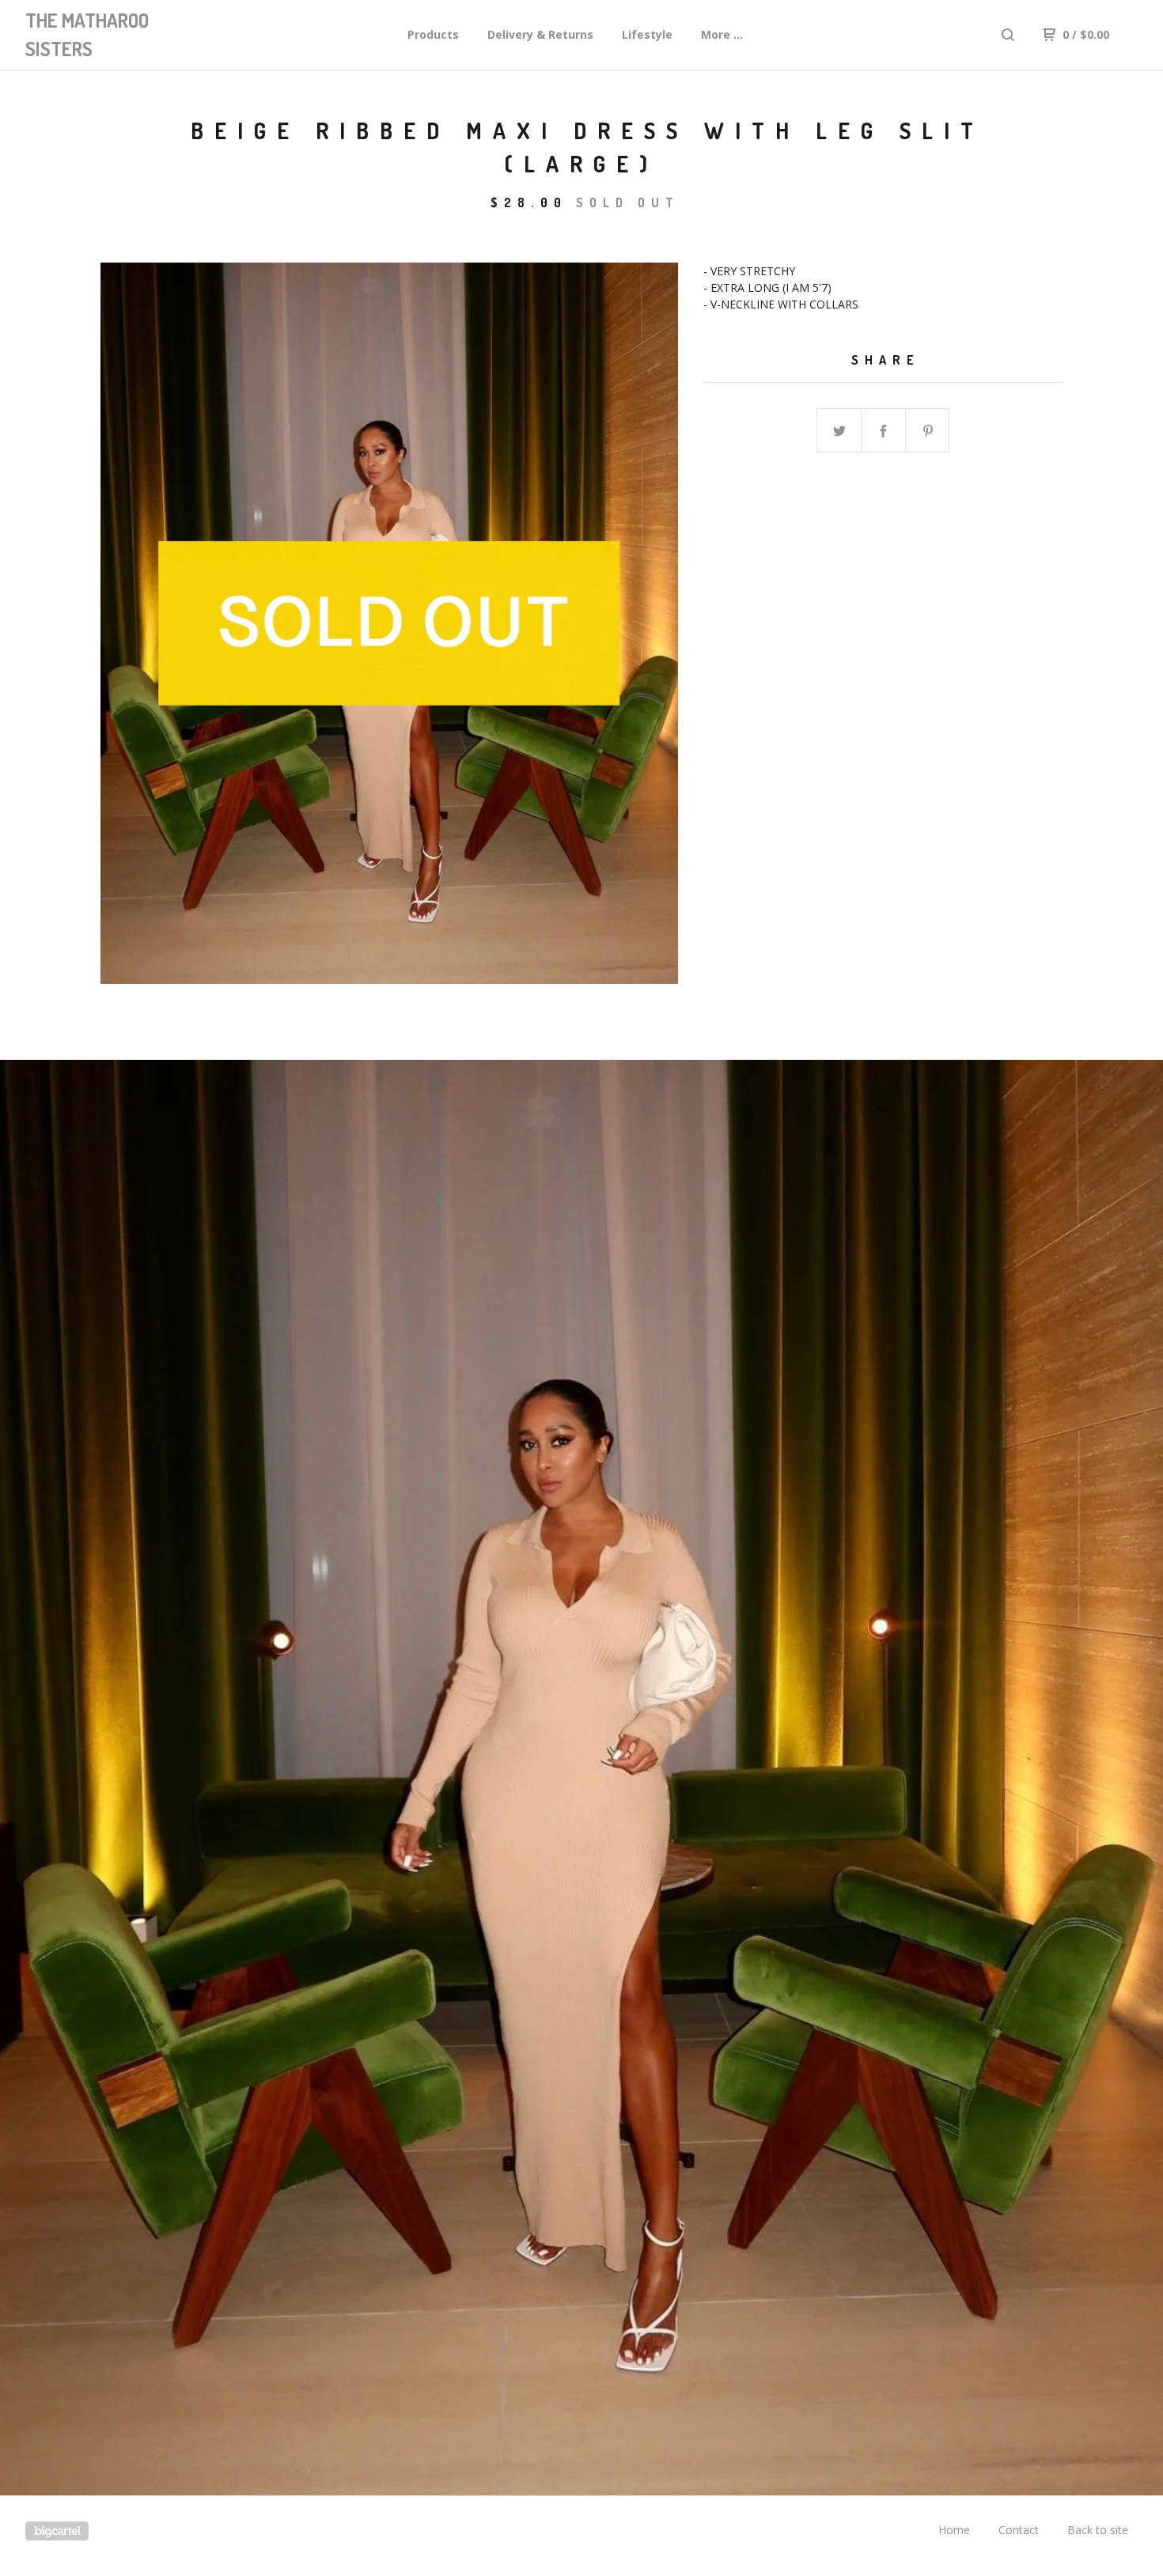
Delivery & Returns (540, 34)
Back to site (1098, 2530)
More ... (722, 34)
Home (954, 2530)
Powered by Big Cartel (57, 2531)
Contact (1019, 2530)
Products (433, 34)
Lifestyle (647, 34)
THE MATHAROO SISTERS (87, 34)
